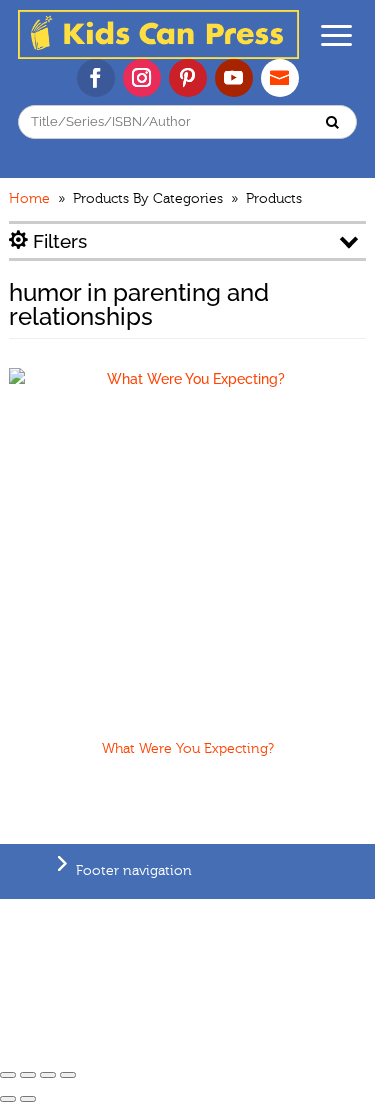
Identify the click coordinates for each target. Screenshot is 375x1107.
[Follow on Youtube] (234, 78)
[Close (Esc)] (8, 1075)
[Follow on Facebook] (96, 78)
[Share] (28, 1075)
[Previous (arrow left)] (8, 1099)
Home (29, 199)
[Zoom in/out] (68, 1075)
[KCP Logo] (158, 54)
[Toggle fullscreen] (48, 1075)
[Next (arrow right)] (28, 1099)
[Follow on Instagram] (142, 78)
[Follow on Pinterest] (188, 78)
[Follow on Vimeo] (280, 78)
